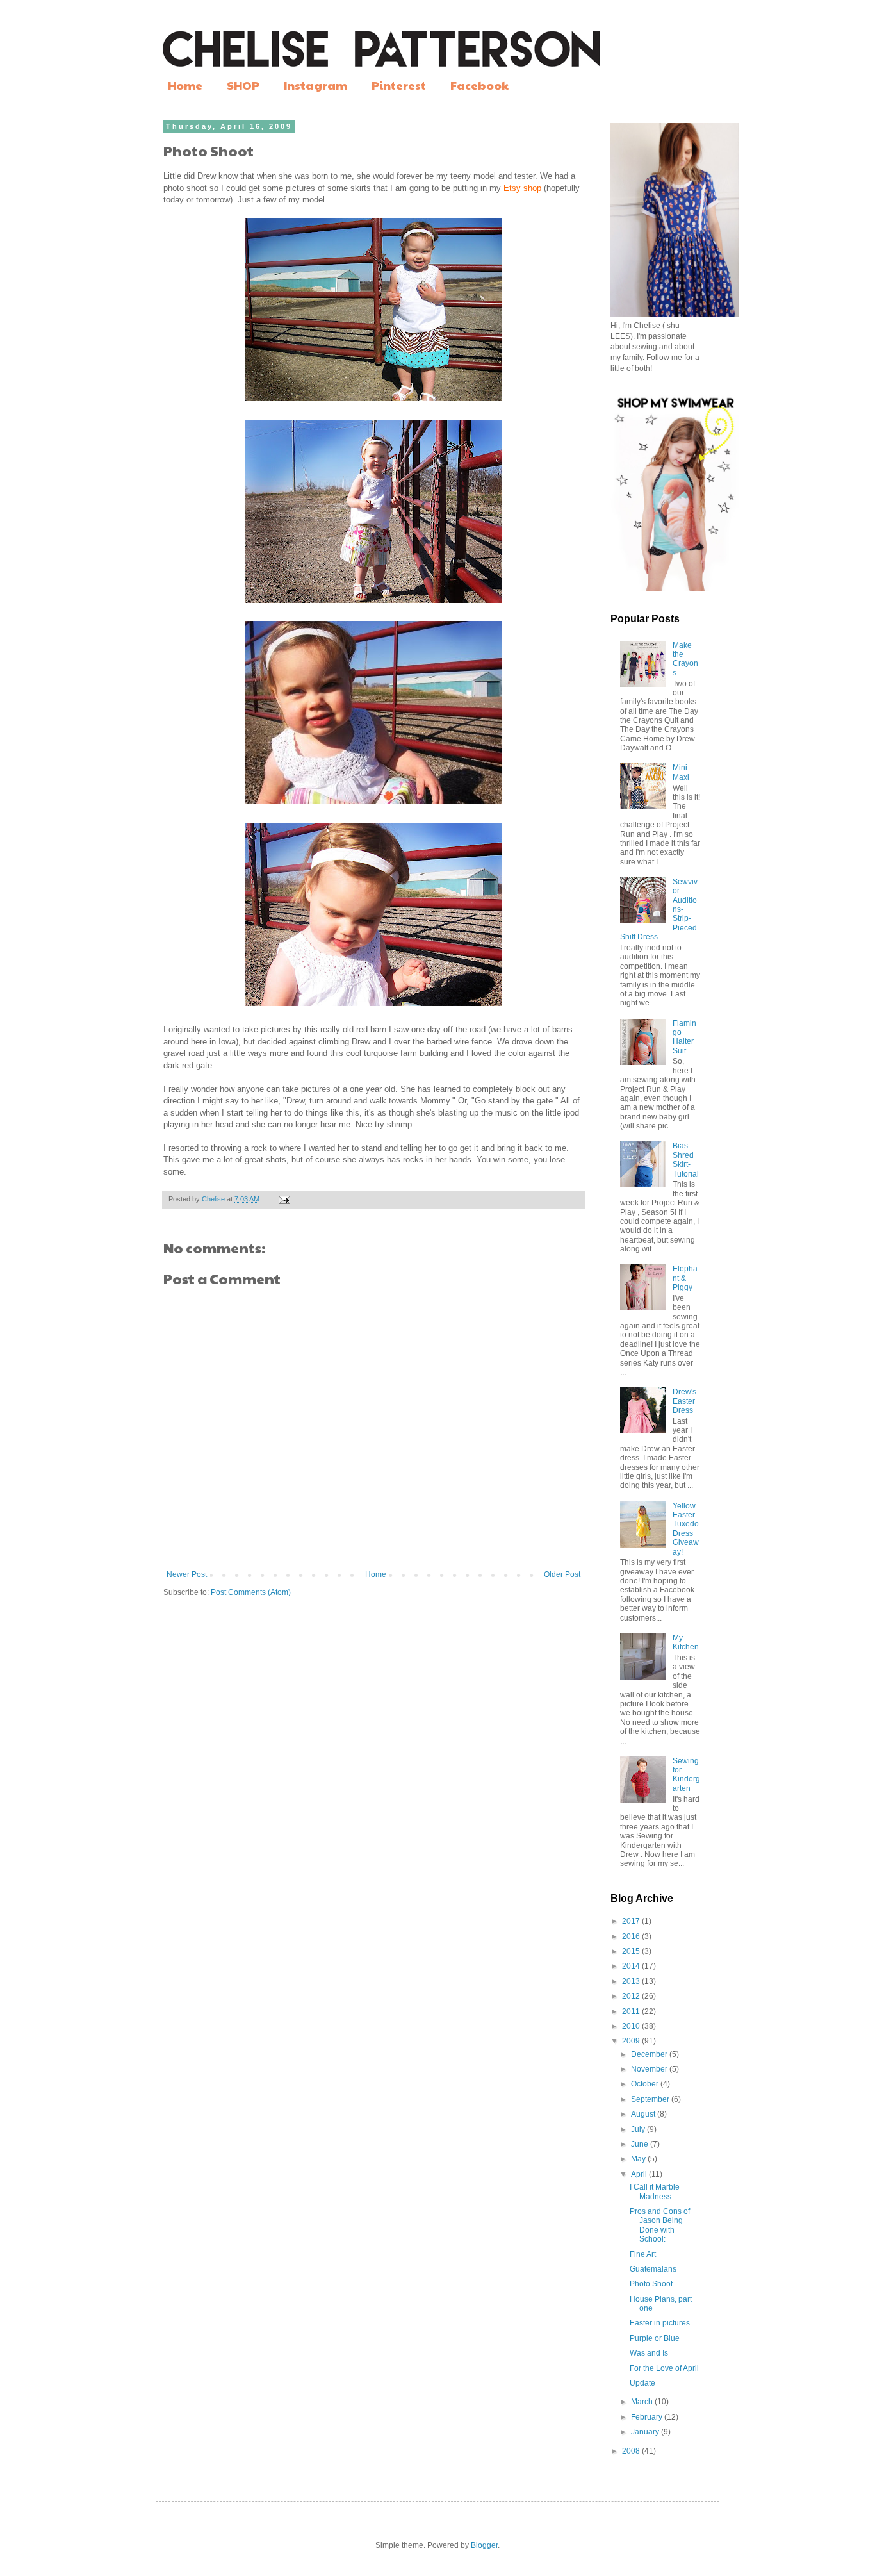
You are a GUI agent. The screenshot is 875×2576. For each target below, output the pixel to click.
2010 (632, 2026)
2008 (632, 2451)
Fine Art (643, 2254)
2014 (632, 1966)
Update (642, 2383)
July (639, 2129)
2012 (632, 1996)
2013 (632, 1981)
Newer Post (187, 1574)
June (641, 2144)
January (646, 2432)
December (650, 2054)
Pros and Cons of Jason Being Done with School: (660, 2225)
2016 (632, 1936)
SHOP (243, 85)
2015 (632, 1951)
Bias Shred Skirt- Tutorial (686, 1160)
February (648, 2417)
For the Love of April (664, 2368)
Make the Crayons (685, 659)
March (643, 2402)
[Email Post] (284, 1199)
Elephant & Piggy (685, 1278)
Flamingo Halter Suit (684, 1037)
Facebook (479, 85)
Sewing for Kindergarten (686, 1775)
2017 (632, 1921)
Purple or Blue (655, 2338)
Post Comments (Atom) (251, 1592)
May (639, 2159)
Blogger (484, 2545)
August (644, 2114)
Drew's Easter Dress (684, 1401)
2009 (632, 2041)
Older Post (562, 1574)
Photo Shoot (651, 2284)
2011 (632, 2011)
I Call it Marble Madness (655, 2192)
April (640, 2174)
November (650, 2069)
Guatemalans (653, 2269)
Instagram (315, 85)
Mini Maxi (681, 772)
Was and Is (649, 2353)
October (646, 2084)
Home (185, 85)
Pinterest (399, 85)
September (651, 2099)
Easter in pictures (660, 2323)
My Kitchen (686, 1642)
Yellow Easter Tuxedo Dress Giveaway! (686, 1529)
